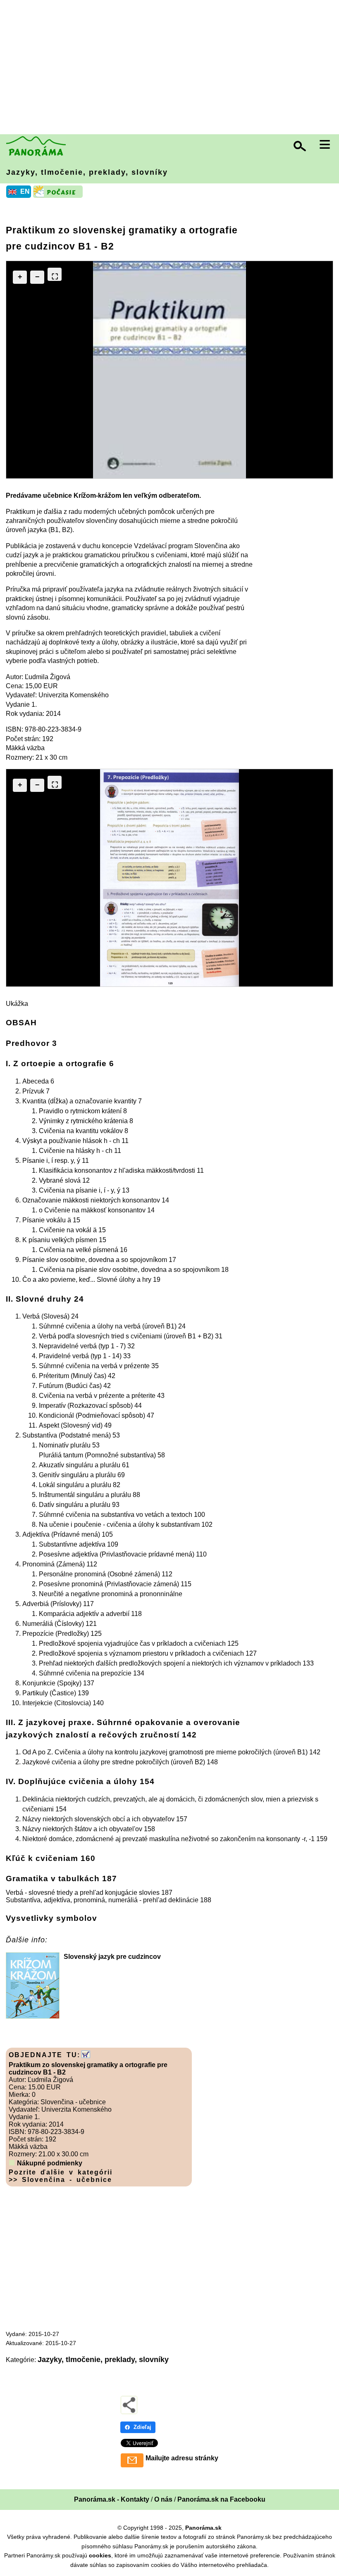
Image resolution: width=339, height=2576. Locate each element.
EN (25, 191)
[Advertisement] (172, 68)
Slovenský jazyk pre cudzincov (112, 1957)
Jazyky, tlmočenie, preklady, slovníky (87, 172)
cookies (100, 2555)
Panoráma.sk (203, 2528)
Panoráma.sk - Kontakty (112, 2499)
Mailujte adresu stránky (182, 2458)
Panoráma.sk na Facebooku (221, 2499)
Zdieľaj (142, 2427)
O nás (163, 2499)
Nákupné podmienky (50, 2163)
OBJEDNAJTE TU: (44, 2055)
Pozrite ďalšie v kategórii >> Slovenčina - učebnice (61, 2176)
